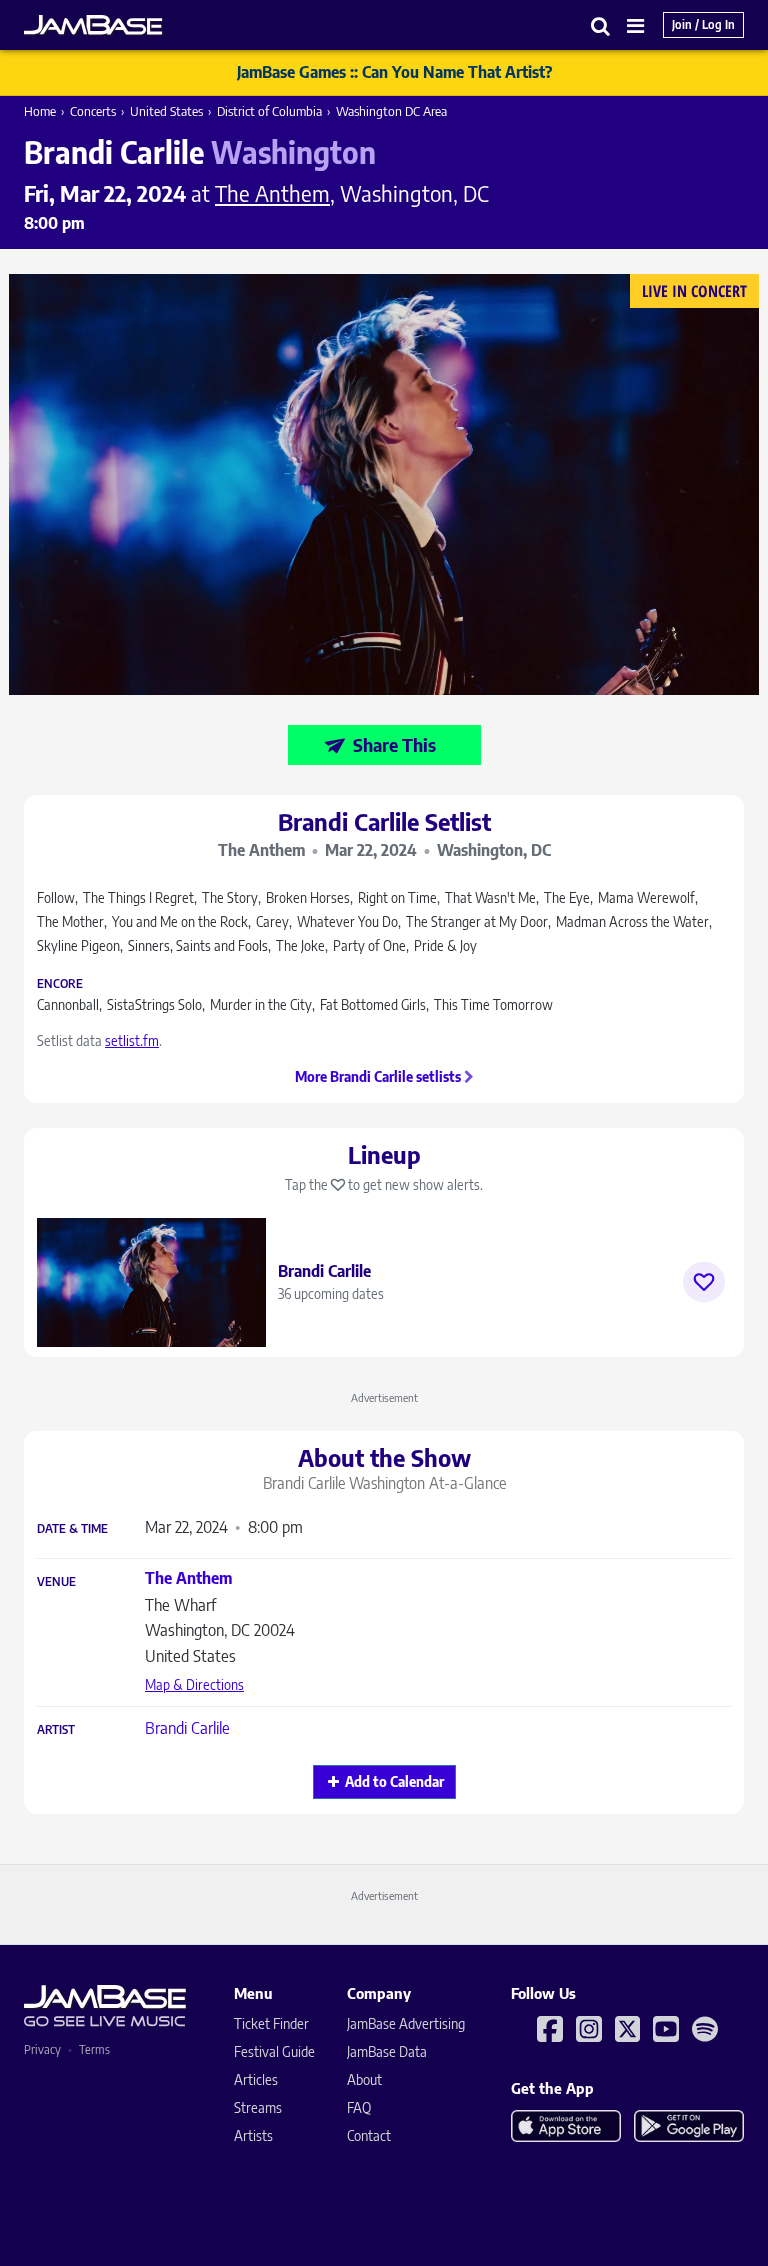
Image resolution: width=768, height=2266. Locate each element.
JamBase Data (387, 2051)
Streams (258, 2107)
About (364, 2079)
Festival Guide (274, 2051)
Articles (256, 2079)
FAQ (359, 2107)
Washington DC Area (391, 111)
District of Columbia (269, 111)
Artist (56, 1730)
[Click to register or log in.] (704, 1282)
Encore (60, 984)
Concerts (93, 111)
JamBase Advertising (406, 2023)
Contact (369, 2135)
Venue (56, 1582)
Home (40, 111)
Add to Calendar (394, 1781)
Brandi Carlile (187, 1728)
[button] (601, 25)
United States (166, 111)
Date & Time (72, 1529)
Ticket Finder (271, 2023)
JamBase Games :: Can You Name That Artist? (394, 72)
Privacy (42, 2049)
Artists (253, 2135)
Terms (94, 2049)
